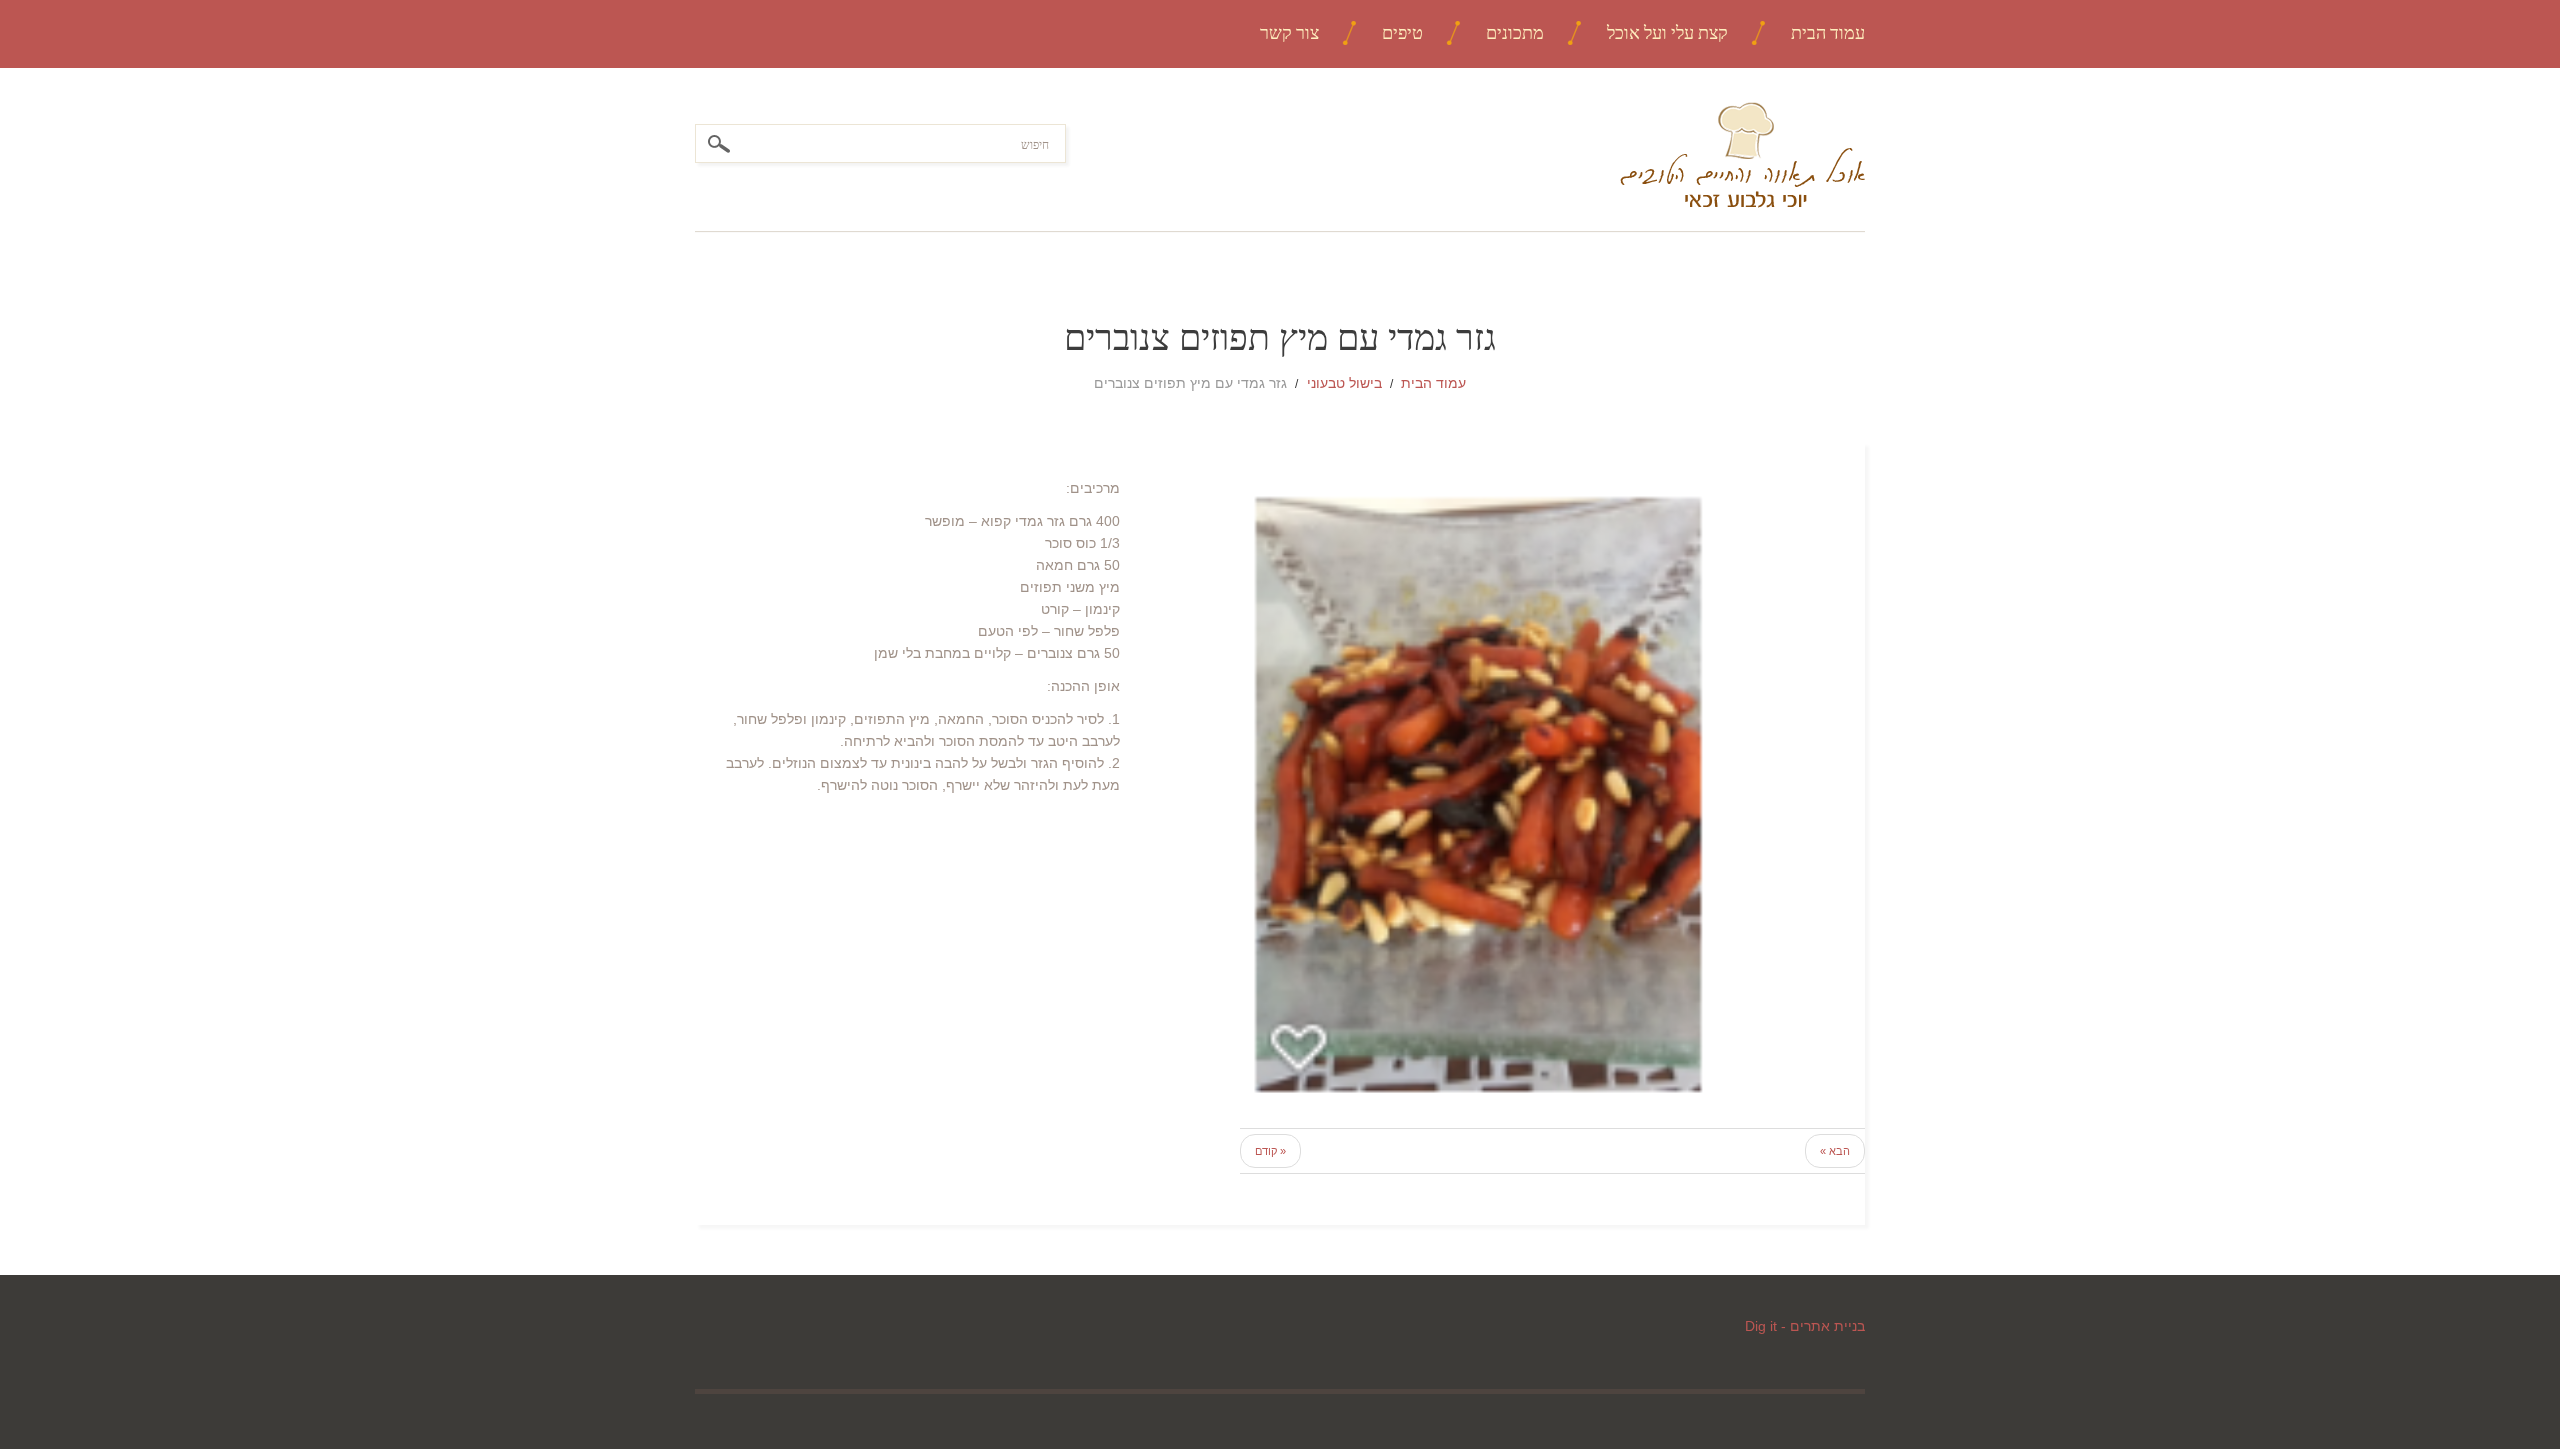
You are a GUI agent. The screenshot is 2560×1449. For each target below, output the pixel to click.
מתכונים (1515, 32)
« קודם (1270, 1151)
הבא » (1835, 1151)
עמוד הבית (1828, 32)
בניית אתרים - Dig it (1805, 1326)
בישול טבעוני (1344, 383)
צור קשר (1289, 32)
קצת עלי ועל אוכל (1667, 32)
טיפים (1402, 32)
